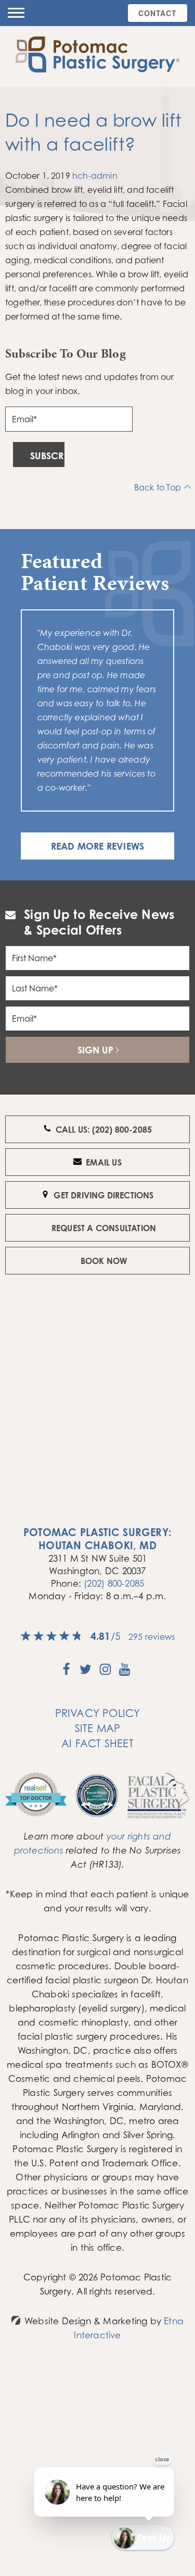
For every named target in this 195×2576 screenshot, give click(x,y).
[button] (16, 13)
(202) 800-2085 (114, 1583)
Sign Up (95, 1050)
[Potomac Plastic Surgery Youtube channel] (125, 1673)
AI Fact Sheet (97, 1743)
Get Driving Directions (103, 1195)
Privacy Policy (98, 1713)
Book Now (104, 1261)
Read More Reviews (97, 846)
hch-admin (95, 176)
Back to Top (158, 487)
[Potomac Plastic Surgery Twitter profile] (86, 1673)
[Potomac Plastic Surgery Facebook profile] (66, 1673)
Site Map (98, 1728)
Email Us (104, 1162)
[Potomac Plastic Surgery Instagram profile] (105, 1673)
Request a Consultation (104, 1228)
